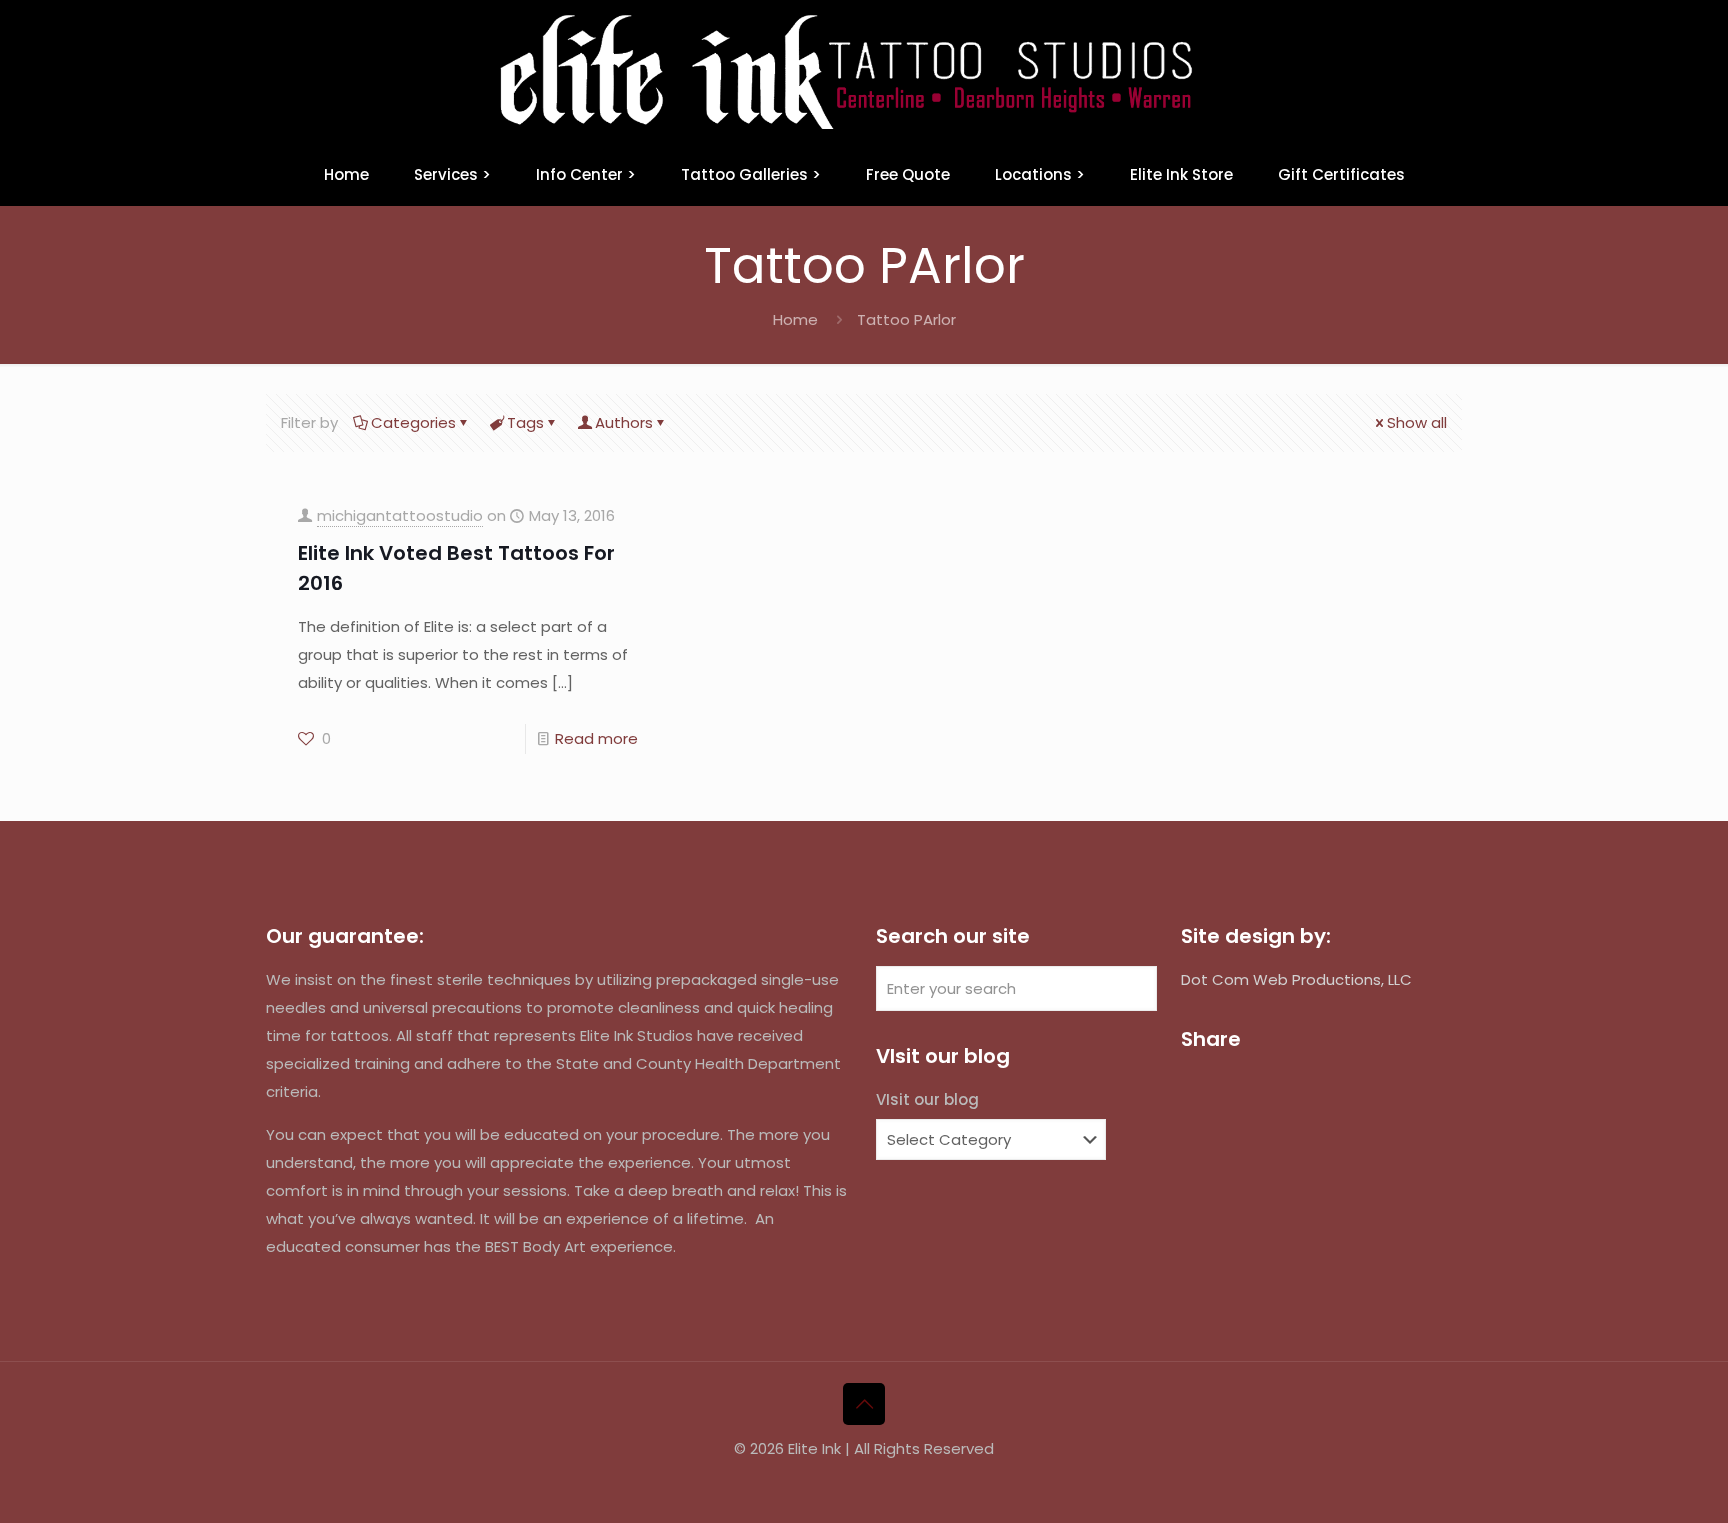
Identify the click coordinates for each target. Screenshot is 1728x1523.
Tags (525, 422)
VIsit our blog (927, 1099)
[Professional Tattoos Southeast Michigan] (864, 72)
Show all (1417, 422)
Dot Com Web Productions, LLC (1296, 979)
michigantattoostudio (400, 515)
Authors (624, 422)
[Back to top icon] (864, 1404)
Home (795, 319)
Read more (596, 738)
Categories (413, 422)
